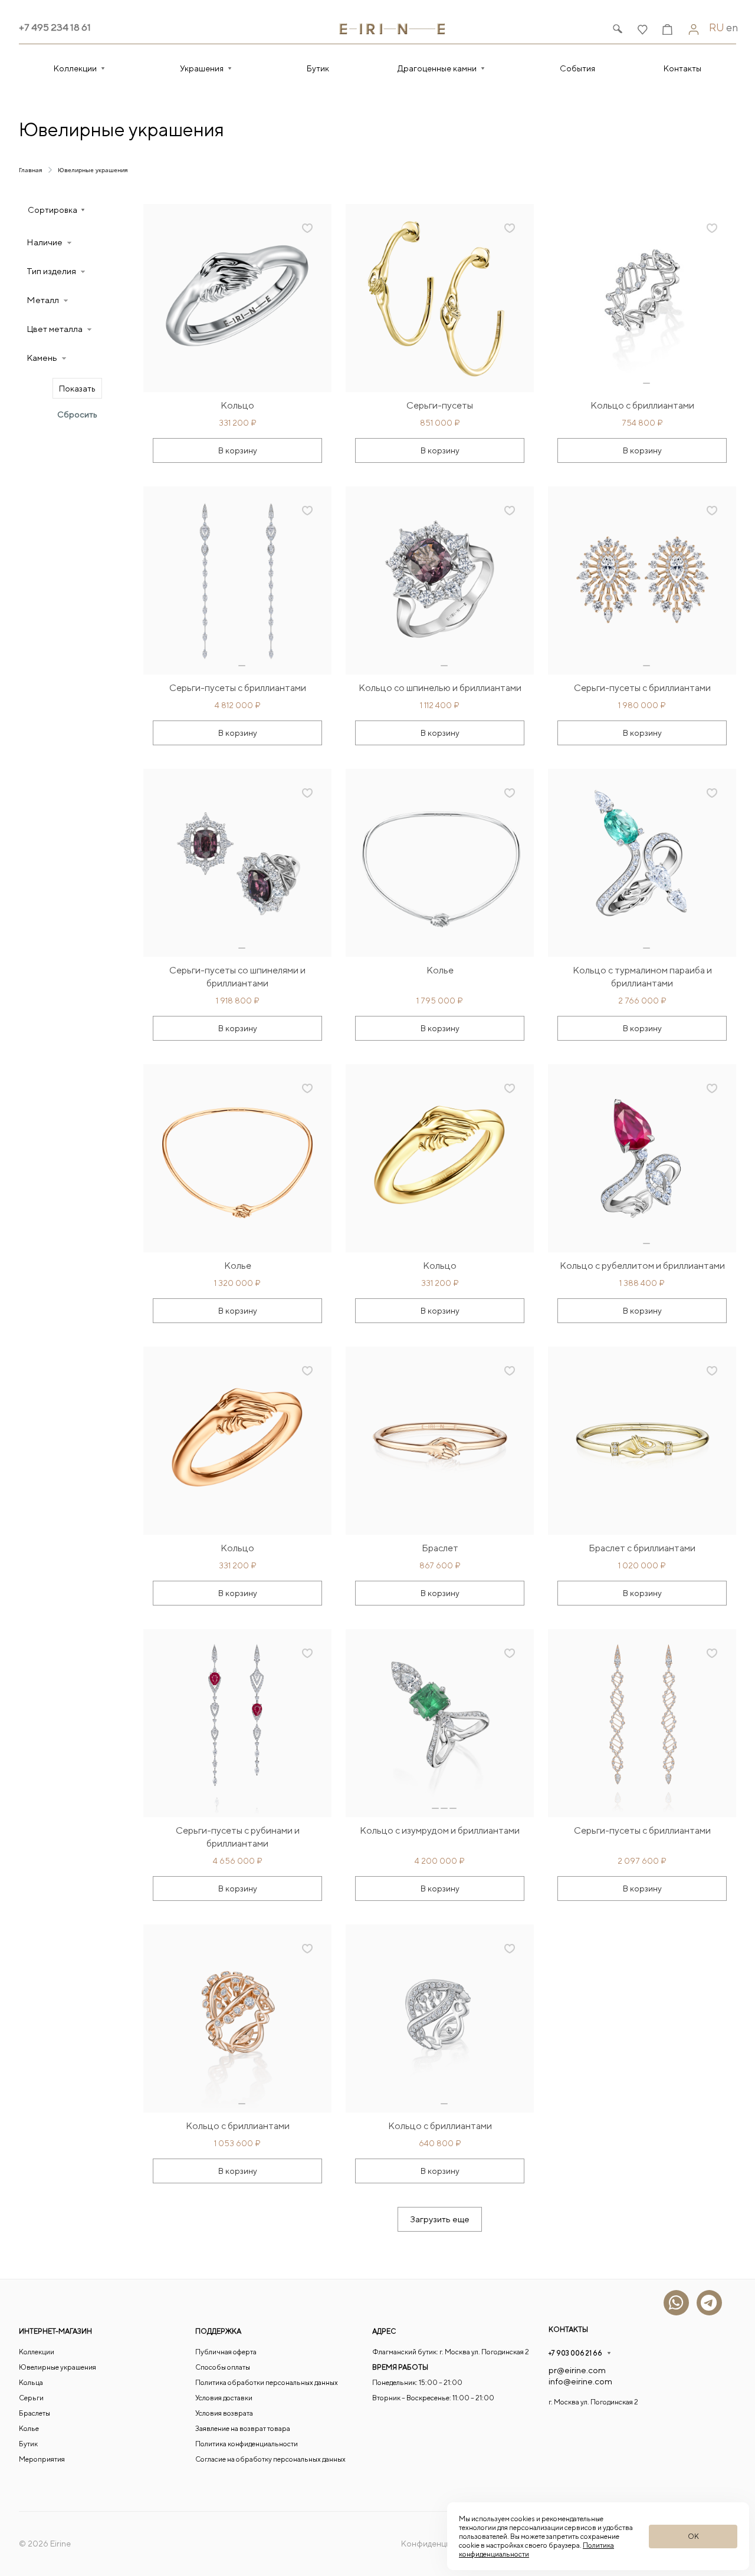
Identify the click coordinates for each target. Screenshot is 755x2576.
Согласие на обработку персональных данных (270, 2459)
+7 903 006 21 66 (575, 2353)
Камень (42, 358)
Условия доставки (224, 2398)
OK (693, 2536)
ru (717, 27)
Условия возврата (224, 2413)
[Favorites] (642, 29)
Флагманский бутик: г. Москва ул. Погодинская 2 (451, 2352)
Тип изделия (51, 271)
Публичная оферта (226, 2352)
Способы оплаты (223, 2367)
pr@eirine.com (577, 2370)
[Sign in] (694, 29)
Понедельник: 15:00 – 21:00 (417, 2382)
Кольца (31, 2382)
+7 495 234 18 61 (55, 27)
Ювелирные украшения (58, 2367)
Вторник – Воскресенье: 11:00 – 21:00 (433, 2398)
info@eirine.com (580, 2381)
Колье (29, 2428)
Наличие (45, 242)
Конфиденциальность (444, 2544)
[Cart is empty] (667, 29)
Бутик (28, 2444)
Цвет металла (55, 329)
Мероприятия (42, 2459)
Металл (43, 300)
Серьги (31, 2398)
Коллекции (37, 2352)
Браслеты (35, 2413)
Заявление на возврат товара (243, 2428)
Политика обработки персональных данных (267, 2382)
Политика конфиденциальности (247, 2444)
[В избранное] (307, 228)
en (732, 27)
